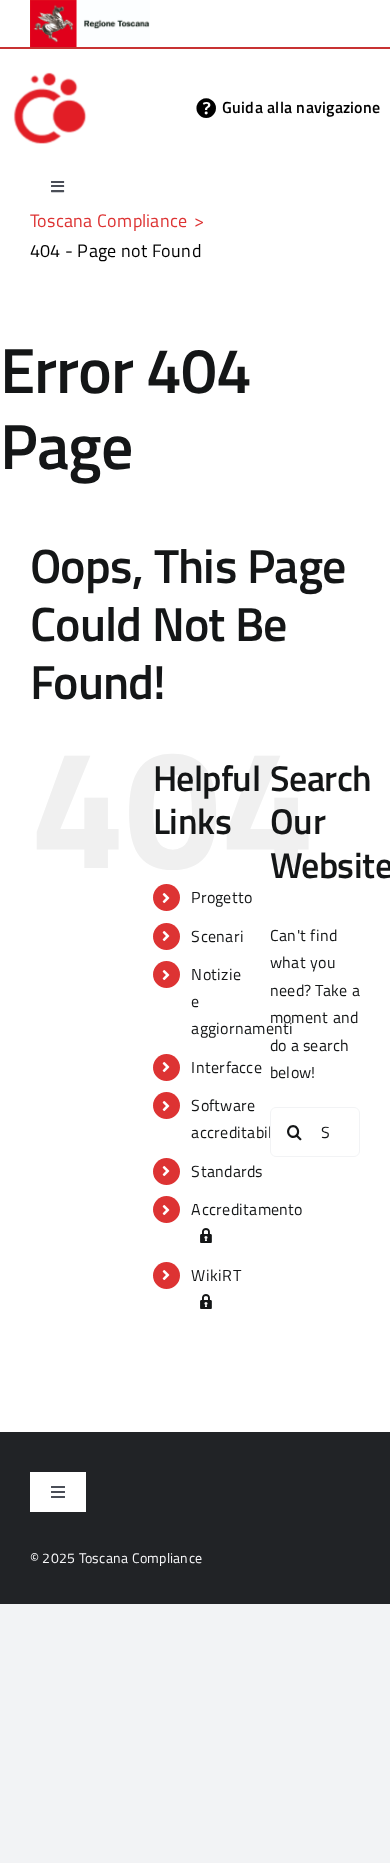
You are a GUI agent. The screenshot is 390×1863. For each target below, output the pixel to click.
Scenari (217, 936)
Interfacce (226, 1067)
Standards (226, 1171)
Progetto (221, 897)
